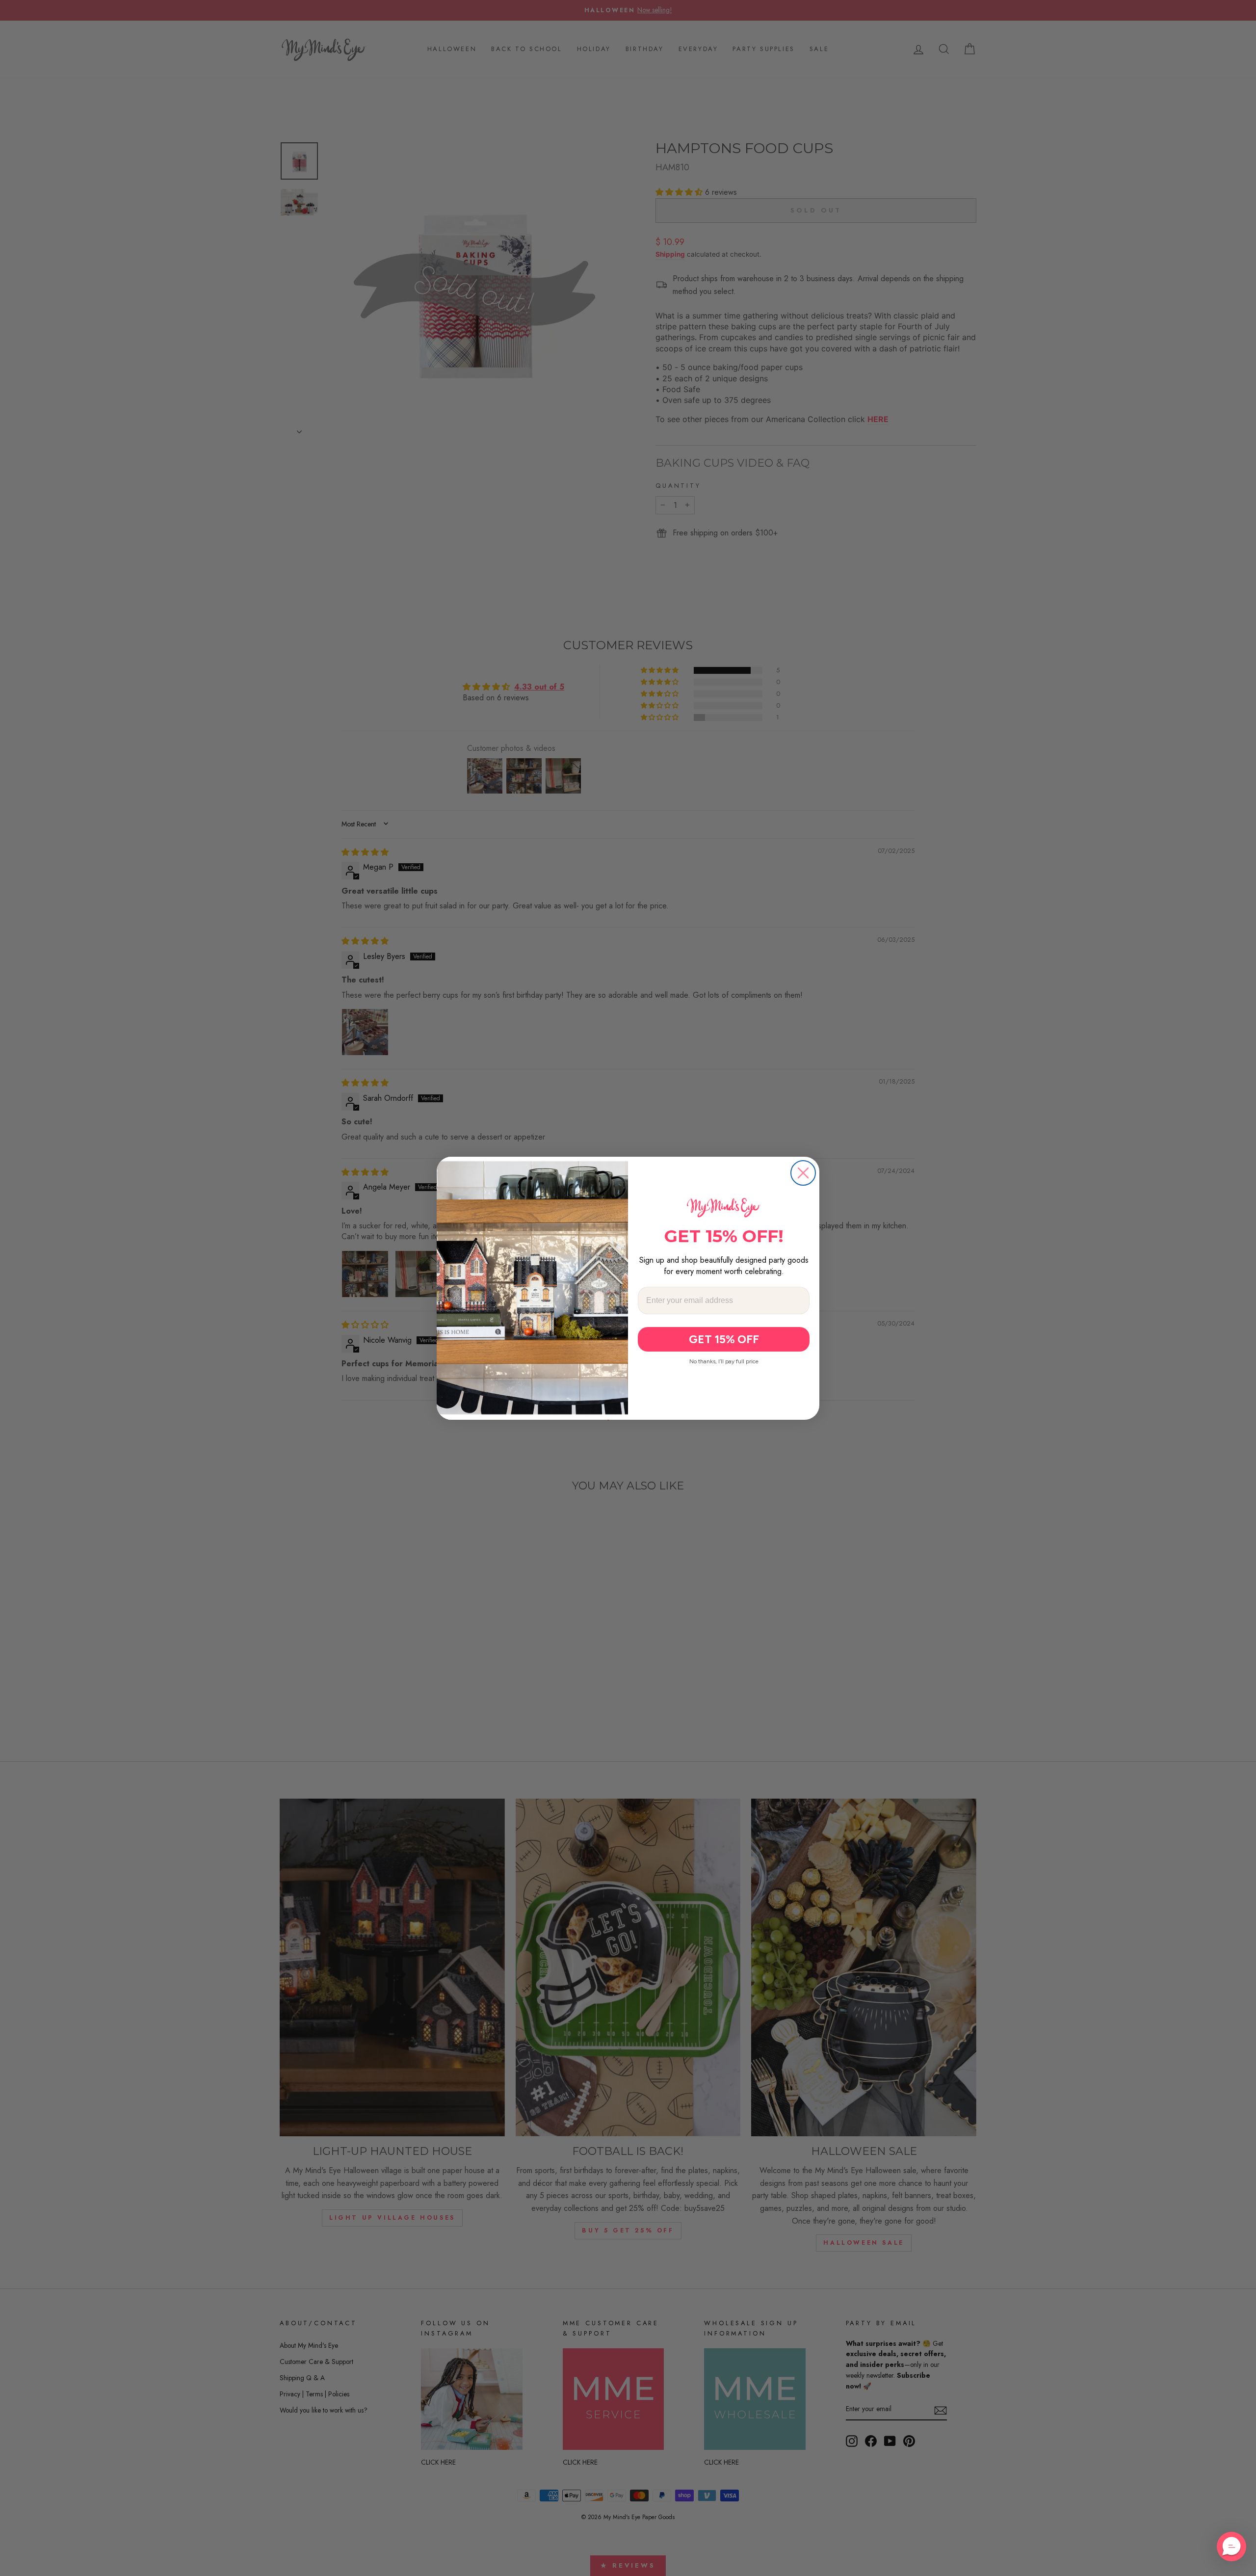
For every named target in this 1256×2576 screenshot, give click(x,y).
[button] (1231, 2547)
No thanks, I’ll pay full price (724, 1361)
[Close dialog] (803, 1173)
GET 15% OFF (724, 1339)
